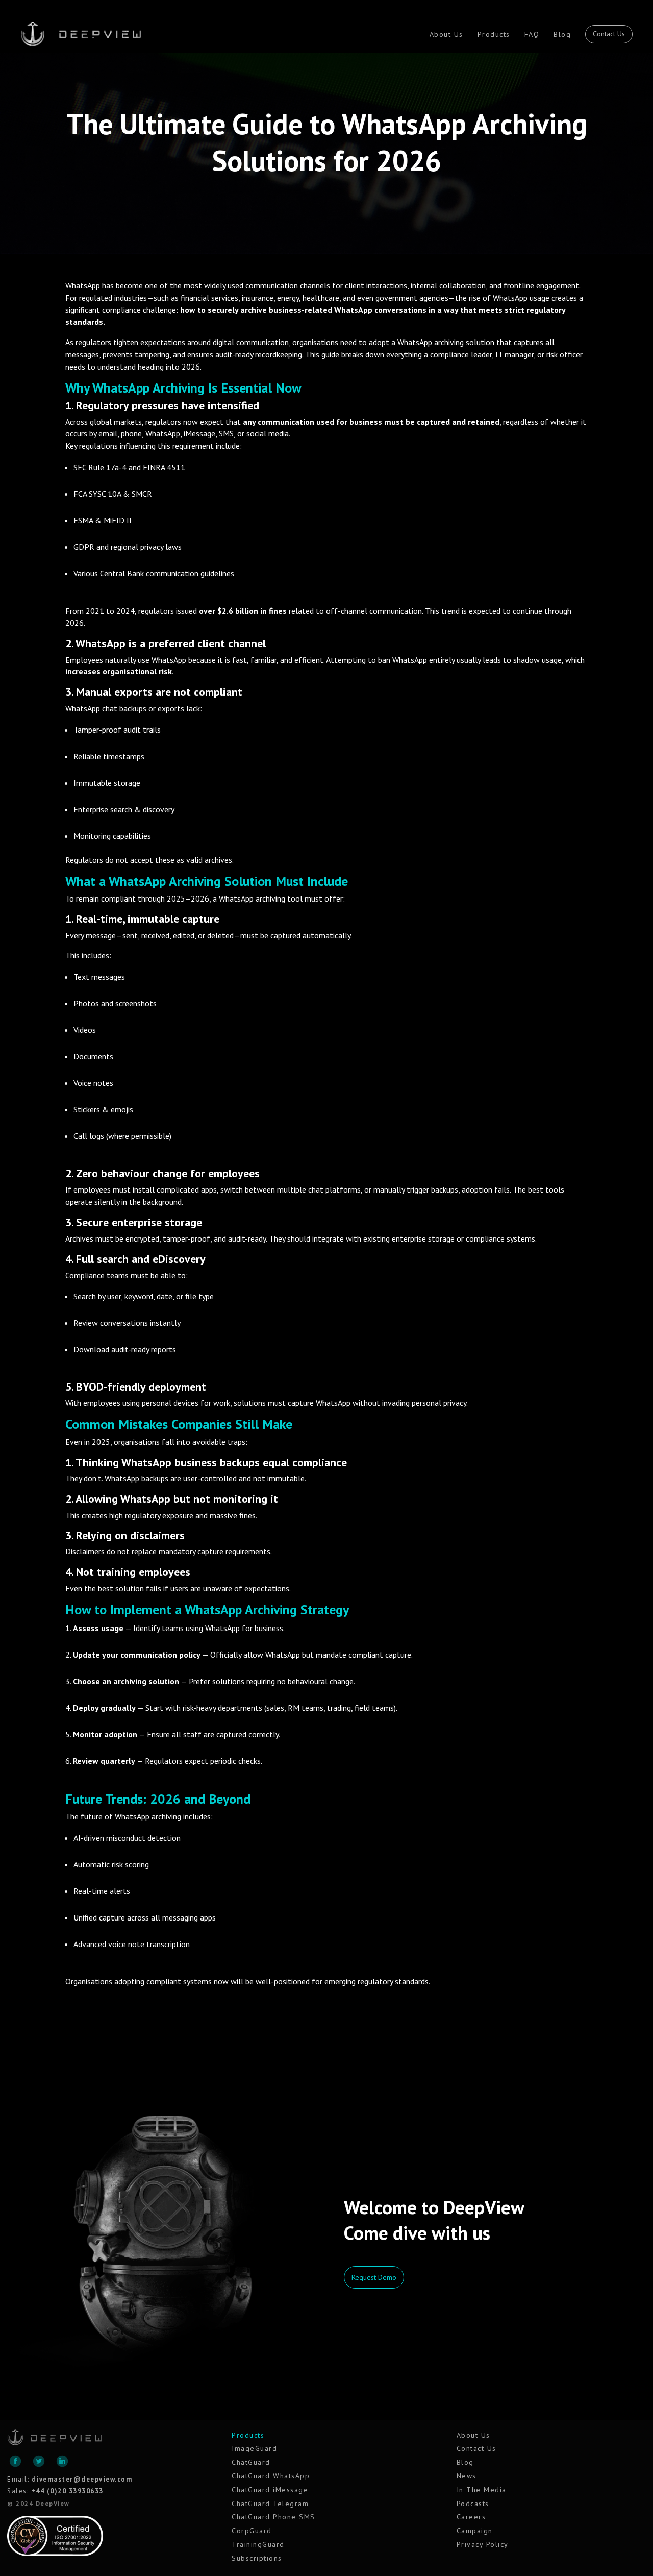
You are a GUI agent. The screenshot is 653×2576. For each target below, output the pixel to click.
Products (494, 34)
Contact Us (609, 34)
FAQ (532, 34)
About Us (446, 34)
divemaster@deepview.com (82, 2479)
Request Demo (374, 2277)
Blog (562, 34)
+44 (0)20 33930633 (67, 2491)
